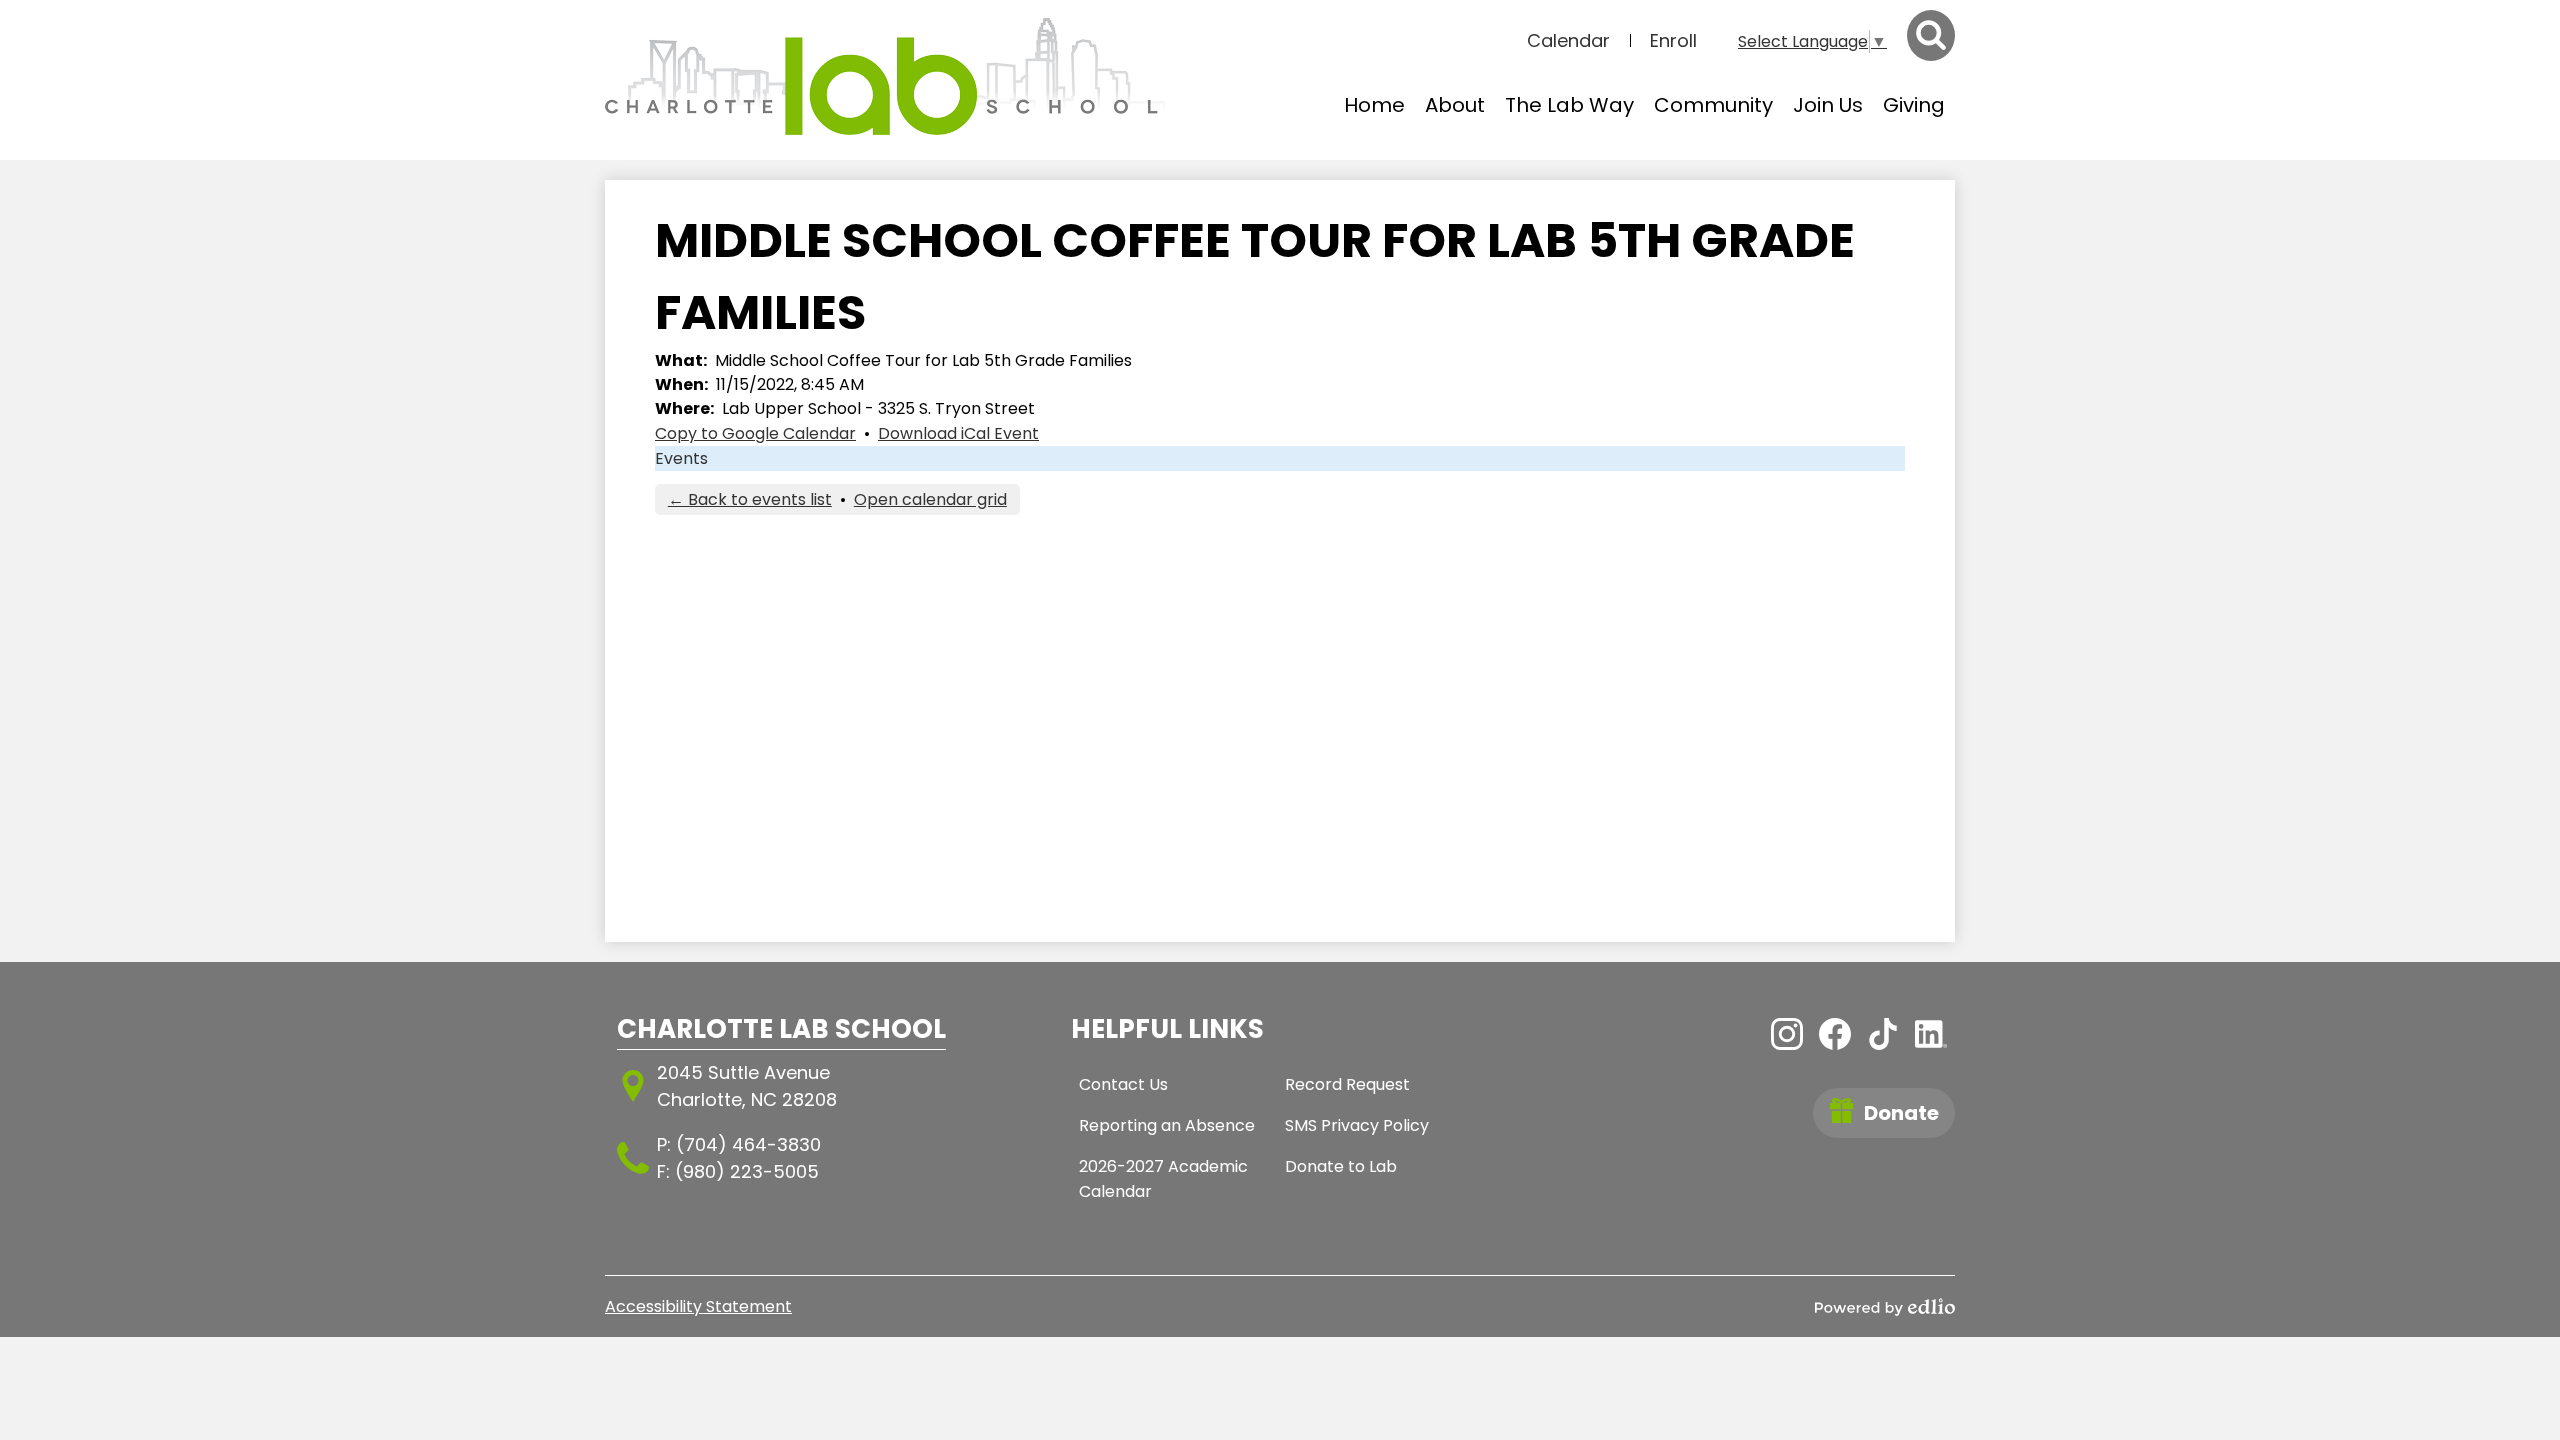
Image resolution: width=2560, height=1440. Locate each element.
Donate (1901, 1113)
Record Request (1347, 1084)
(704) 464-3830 (748, 1144)
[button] (1455, 105)
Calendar (1568, 40)
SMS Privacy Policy (1357, 1125)
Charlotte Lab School (781, 1029)
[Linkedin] (1931, 1034)
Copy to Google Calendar (755, 433)
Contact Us (1123, 1084)
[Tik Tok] (1883, 1034)
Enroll (1673, 40)
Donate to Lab (1341, 1166)
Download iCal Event (958, 433)
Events (681, 458)
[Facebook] (1835, 1034)
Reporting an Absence (1167, 1125)
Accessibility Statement (698, 1306)
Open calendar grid (930, 499)
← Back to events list (750, 499)
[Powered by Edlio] (1885, 1307)
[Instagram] (1787, 1034)
